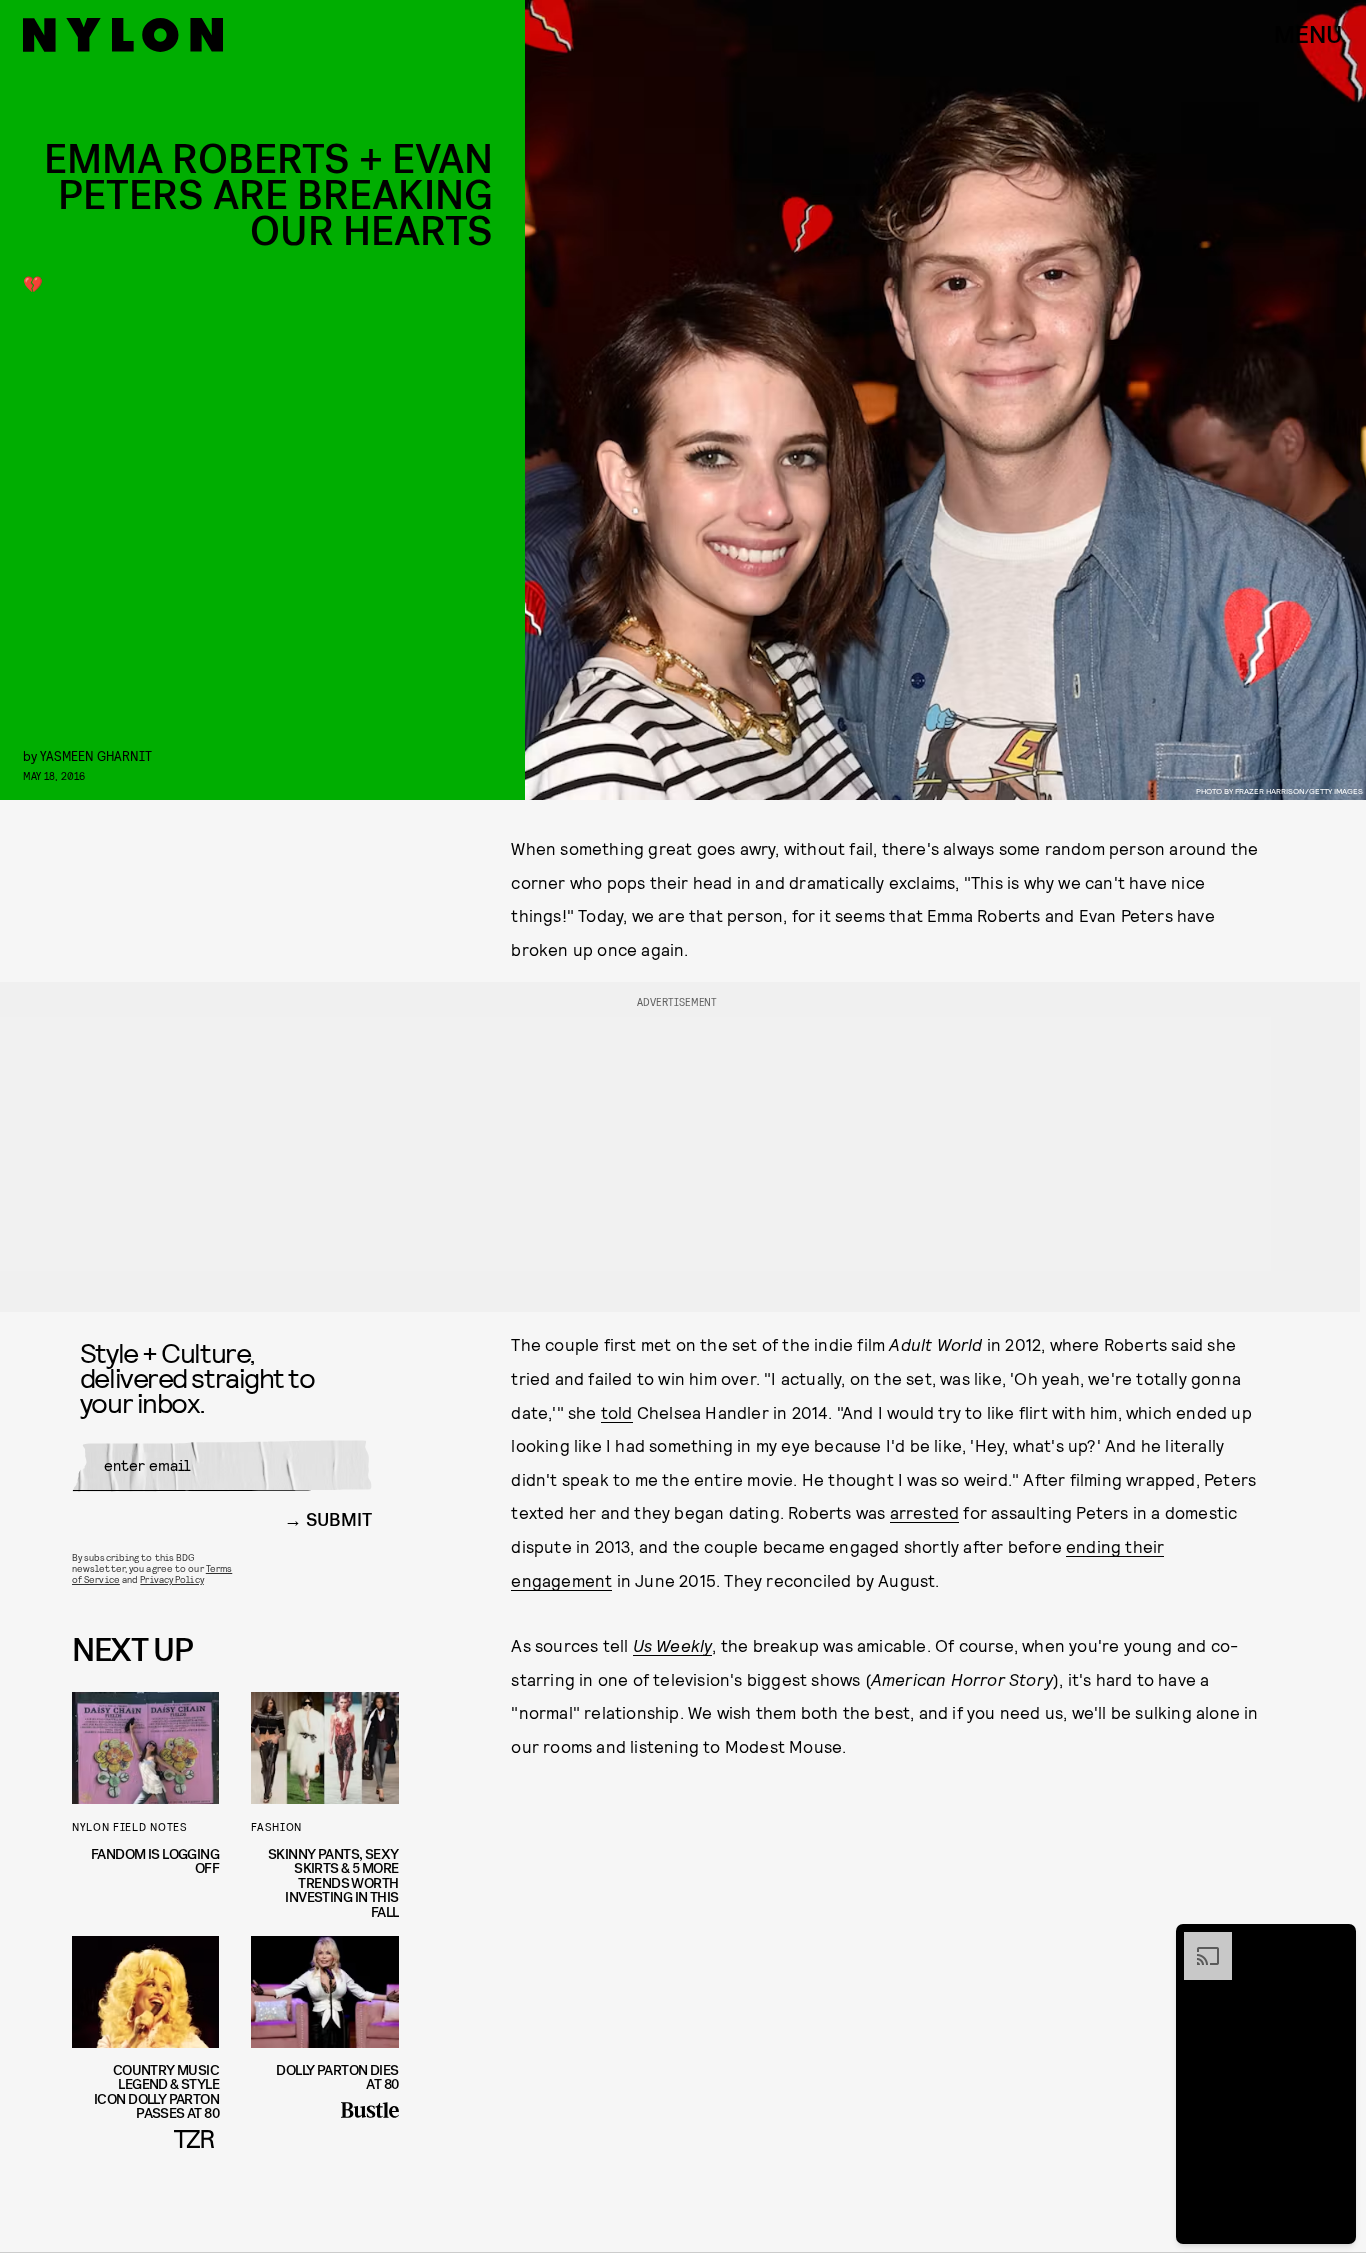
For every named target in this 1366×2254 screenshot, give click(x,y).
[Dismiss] (1334, 1942)
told (617, 1412)
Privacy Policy (171, 1579)
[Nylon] (123, 35)
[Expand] (1198, 1942)
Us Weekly (673, 1645)
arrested (925, 1512)
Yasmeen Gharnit (96, 755)
